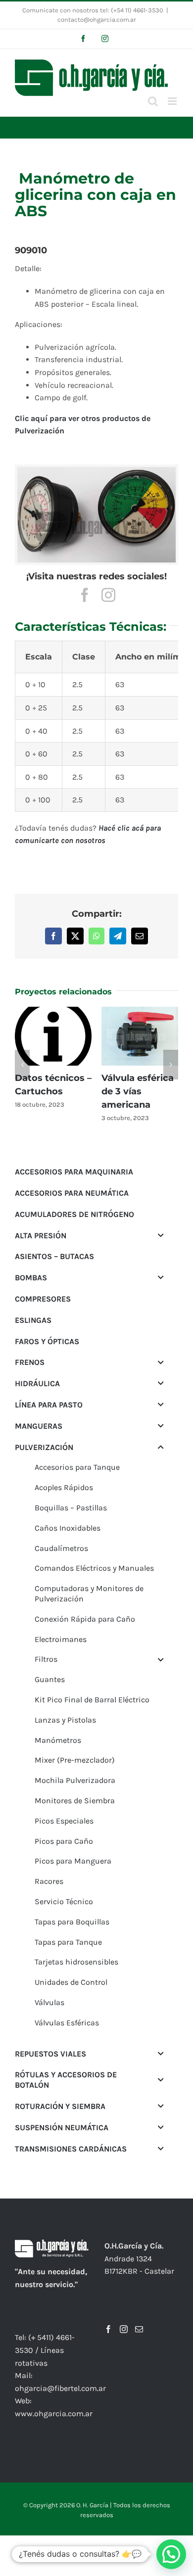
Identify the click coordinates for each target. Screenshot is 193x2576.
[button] (22, 1058)
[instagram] (108, 595)
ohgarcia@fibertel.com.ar (60, 2375)
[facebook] (85, 595)
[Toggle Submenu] (161, 1222)
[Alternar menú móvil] (173, 101)
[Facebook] (108, 2316)
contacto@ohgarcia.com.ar (97, 20)
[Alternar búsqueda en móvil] (153, 101)
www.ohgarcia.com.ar (54, 2400)
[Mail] (139, 2316)
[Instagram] (124, 2316)
